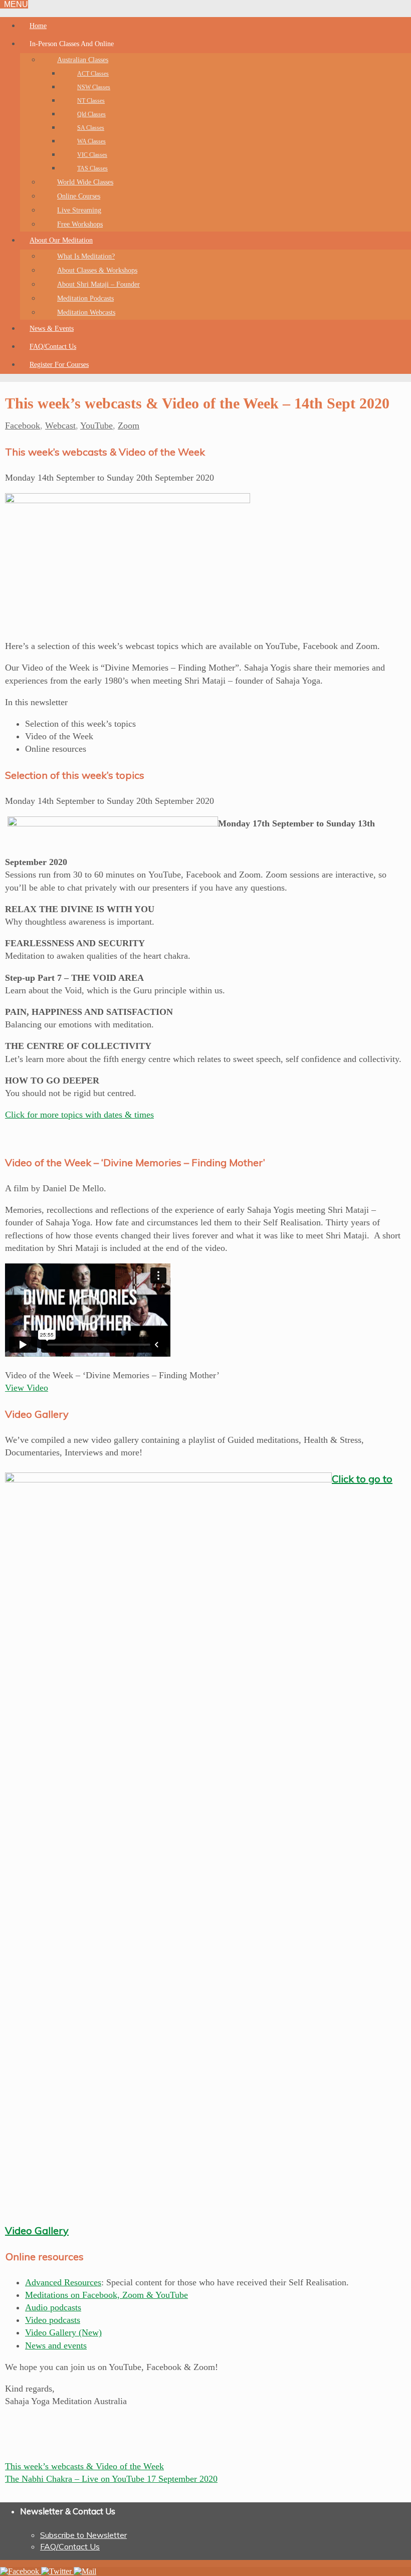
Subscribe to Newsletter (83, 2535)
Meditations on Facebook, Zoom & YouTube (107, 2295)
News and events (56, 2345)
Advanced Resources (63, 2282)
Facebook (23, 425)
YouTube (96, 425)
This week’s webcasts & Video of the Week (84, 2466)
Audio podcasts (53, 2307)
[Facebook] (21, 2571)
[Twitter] (57, 2571)
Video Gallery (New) (63, 2332)
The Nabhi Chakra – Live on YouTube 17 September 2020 (111, 2479)
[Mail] (85, 2571)
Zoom (129, 425)
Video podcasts (53, 2320)
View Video (27, 1388)
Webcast (60, 425)
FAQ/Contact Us (70, 2546)
